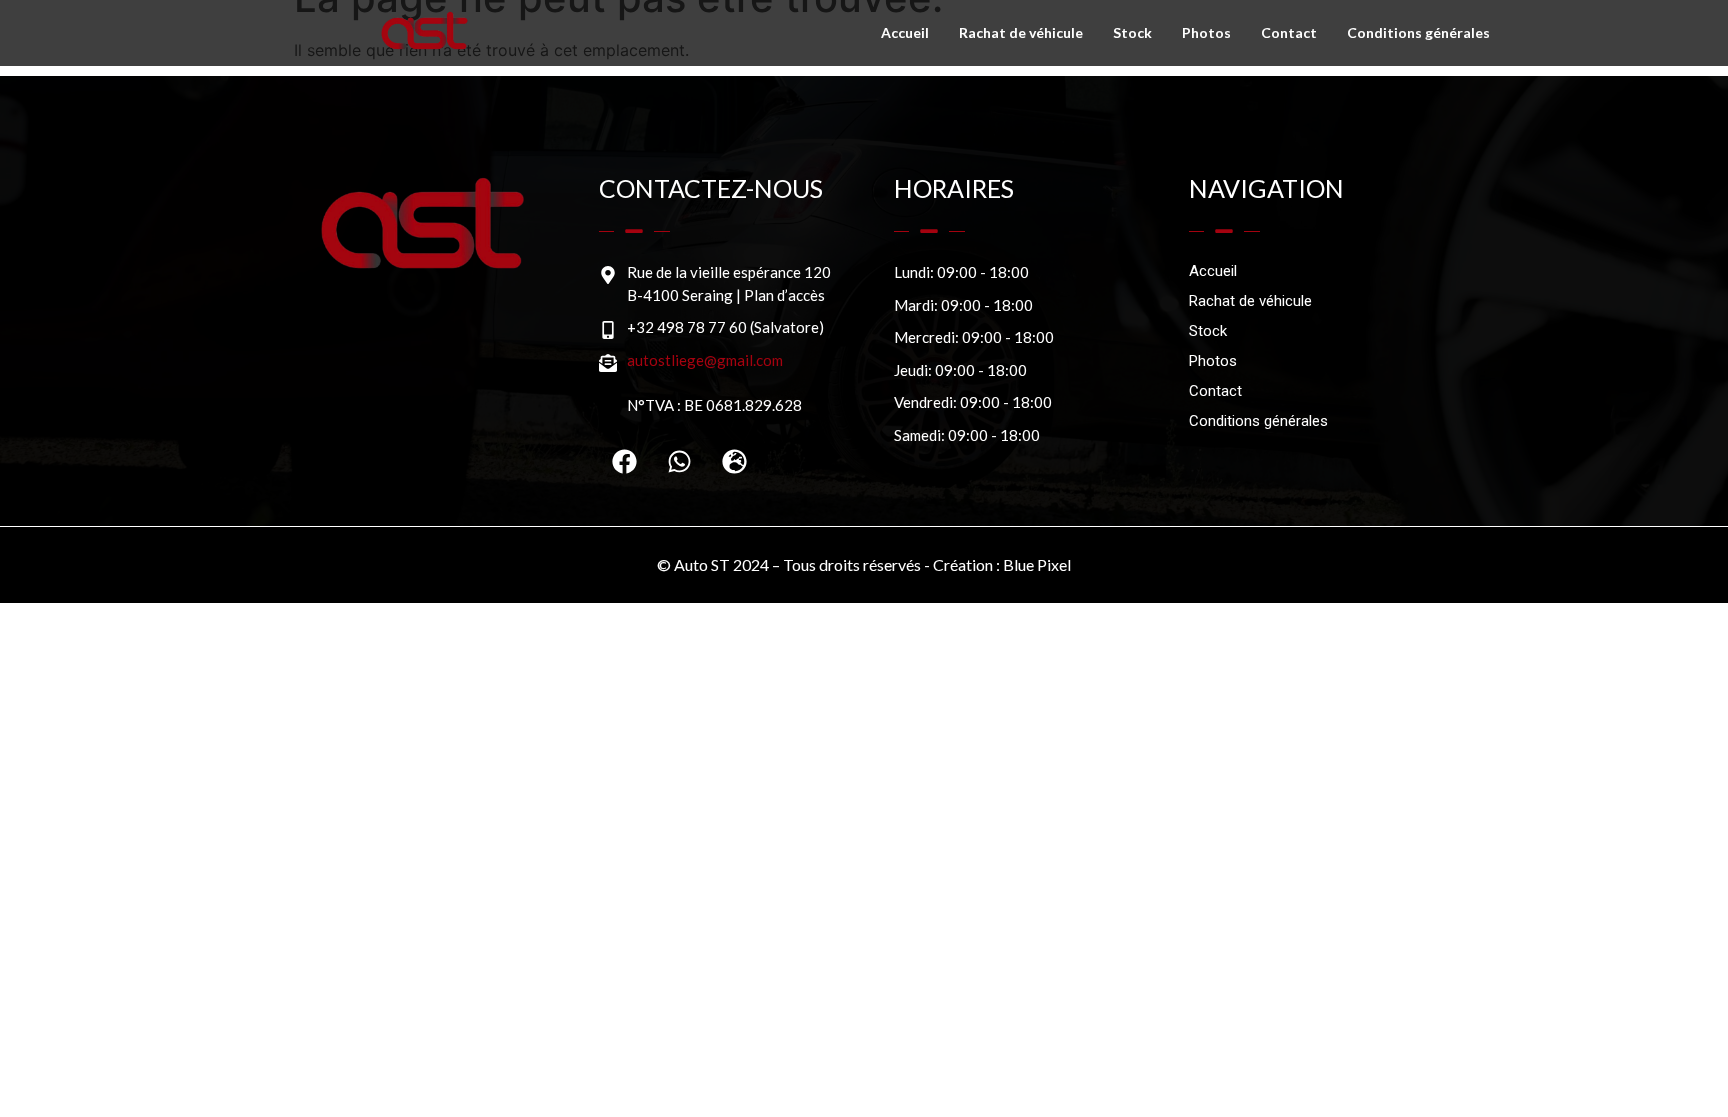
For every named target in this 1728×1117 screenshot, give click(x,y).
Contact (1289, 32)
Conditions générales (1418, 32)
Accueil (905, 32)
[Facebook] (624, 461)
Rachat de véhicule (1021, 32)
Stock (1132, 32)
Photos (1206, 32)
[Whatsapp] (679, 461)
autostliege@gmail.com (705, 360)
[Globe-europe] (734, 461)
